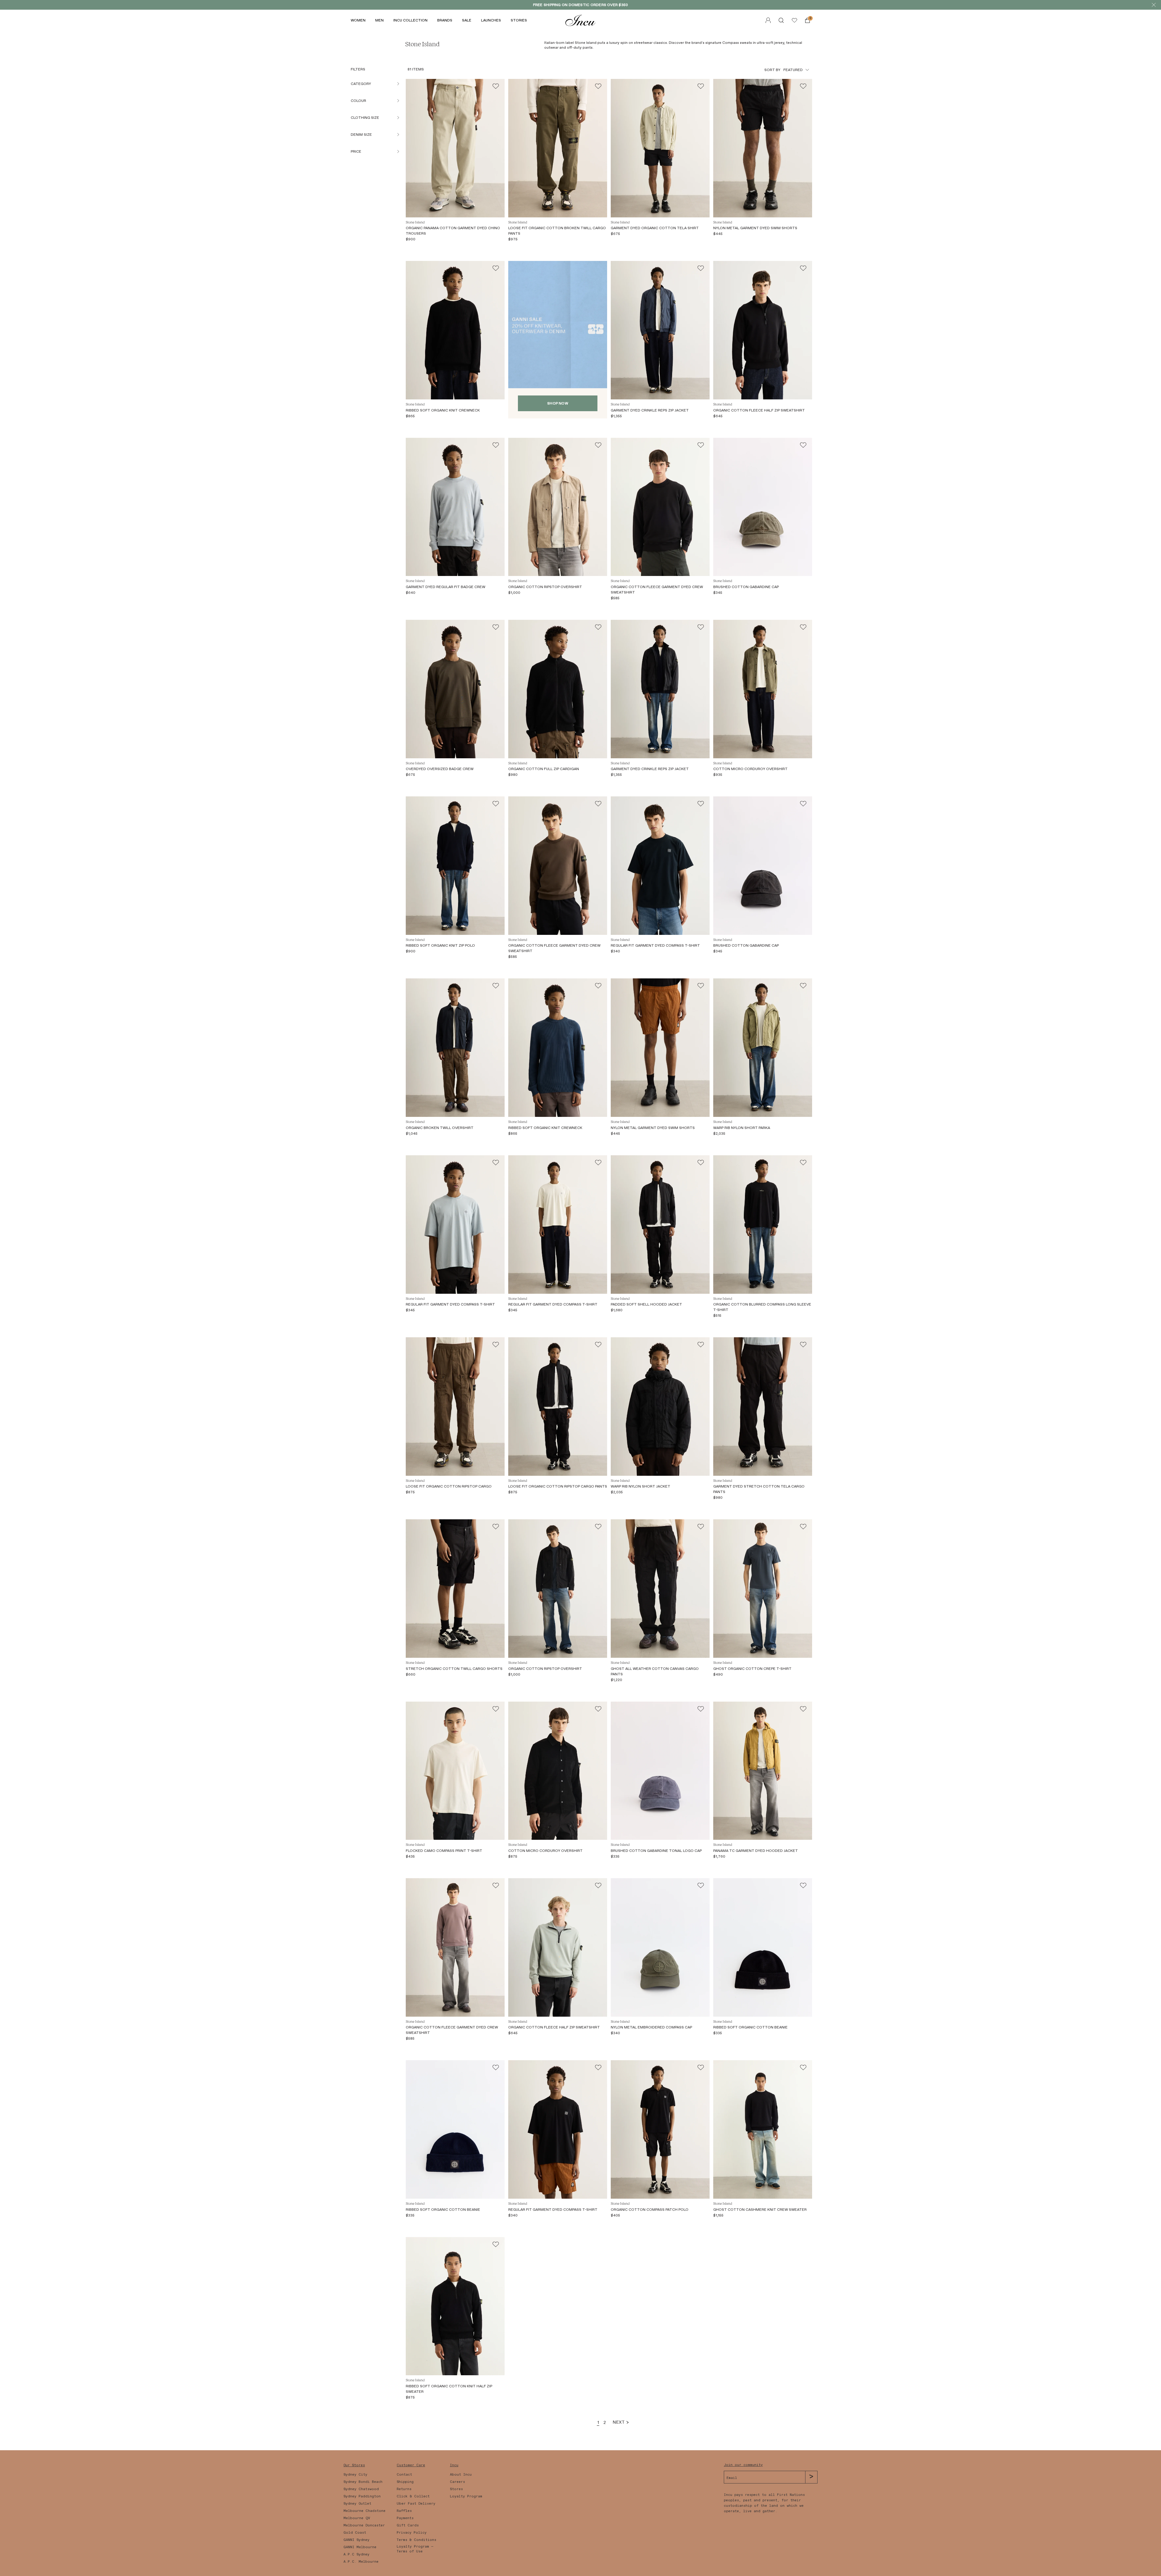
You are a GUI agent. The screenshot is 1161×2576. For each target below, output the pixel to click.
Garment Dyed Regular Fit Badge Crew (446, 587)
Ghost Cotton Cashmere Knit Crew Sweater (760, 2210)
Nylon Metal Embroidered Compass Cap (651, 2027)
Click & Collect (413, 2496)
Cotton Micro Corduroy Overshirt (750, 769)
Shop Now (558, 403)
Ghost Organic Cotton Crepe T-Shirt (752, 1669)
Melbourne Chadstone (364, 2511)
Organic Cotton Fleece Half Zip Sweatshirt (759, 410)
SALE (467, 20)
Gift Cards (408, 2525)
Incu (454, 2465)
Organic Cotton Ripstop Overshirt (545, 587)
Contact (404, 2474)
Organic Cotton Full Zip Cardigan (544, 769)
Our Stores (354, 2465)
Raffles (404, 2511)
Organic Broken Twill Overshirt (440, 1128)
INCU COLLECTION (410, 20)
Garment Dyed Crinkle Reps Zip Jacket (650, 410)
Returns (404, 2489)
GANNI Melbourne (360, 2547)
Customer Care (411, 2465)
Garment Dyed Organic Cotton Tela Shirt (655, 228)
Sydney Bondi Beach (363, 2482)
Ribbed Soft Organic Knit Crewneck (443, 410)
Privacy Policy (412, 2532)
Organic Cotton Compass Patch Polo (650, 2210)
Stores (456, 2489)
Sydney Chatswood (361, 2489)
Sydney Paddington (362, 2496)
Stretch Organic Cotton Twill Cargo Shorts (454, 1669)
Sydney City (355, 2474)
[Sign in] (794, 20)
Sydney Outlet (357, 2503)
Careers (457, 2482)
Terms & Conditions (416, 2540)
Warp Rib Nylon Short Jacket (641, 1486)
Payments (405, 2518)
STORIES (519, 20)
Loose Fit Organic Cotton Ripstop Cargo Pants (558, 1486)
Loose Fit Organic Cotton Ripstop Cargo (449, 1486)
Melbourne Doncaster (364, 2525)
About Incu (461, 2474)
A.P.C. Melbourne (361, 2561)
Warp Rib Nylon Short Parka (742, 1128)
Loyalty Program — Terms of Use (415, 2549)
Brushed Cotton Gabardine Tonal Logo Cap (656, 1851)
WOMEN (358, 20)
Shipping (405, 2482)
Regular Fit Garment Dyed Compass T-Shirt (655, 945)
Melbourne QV (357, 2518)
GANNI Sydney (356, 2540)
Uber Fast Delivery (416, 2503)
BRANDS (445, 20)
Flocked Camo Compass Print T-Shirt (444, 1851)
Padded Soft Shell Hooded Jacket (646, 1304)
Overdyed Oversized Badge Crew (440, 769)
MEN (379, 20)
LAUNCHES (491, 20)
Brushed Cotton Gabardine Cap (746, 587)
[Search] (781, 20)
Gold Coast (355, 2532)
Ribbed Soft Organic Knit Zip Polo (440, 945)
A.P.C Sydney (356, 2554)
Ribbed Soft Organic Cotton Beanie (750, 2027)
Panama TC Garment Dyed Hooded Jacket (756, 1851)
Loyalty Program (466, 2496)
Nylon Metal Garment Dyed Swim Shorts (755, 228)
